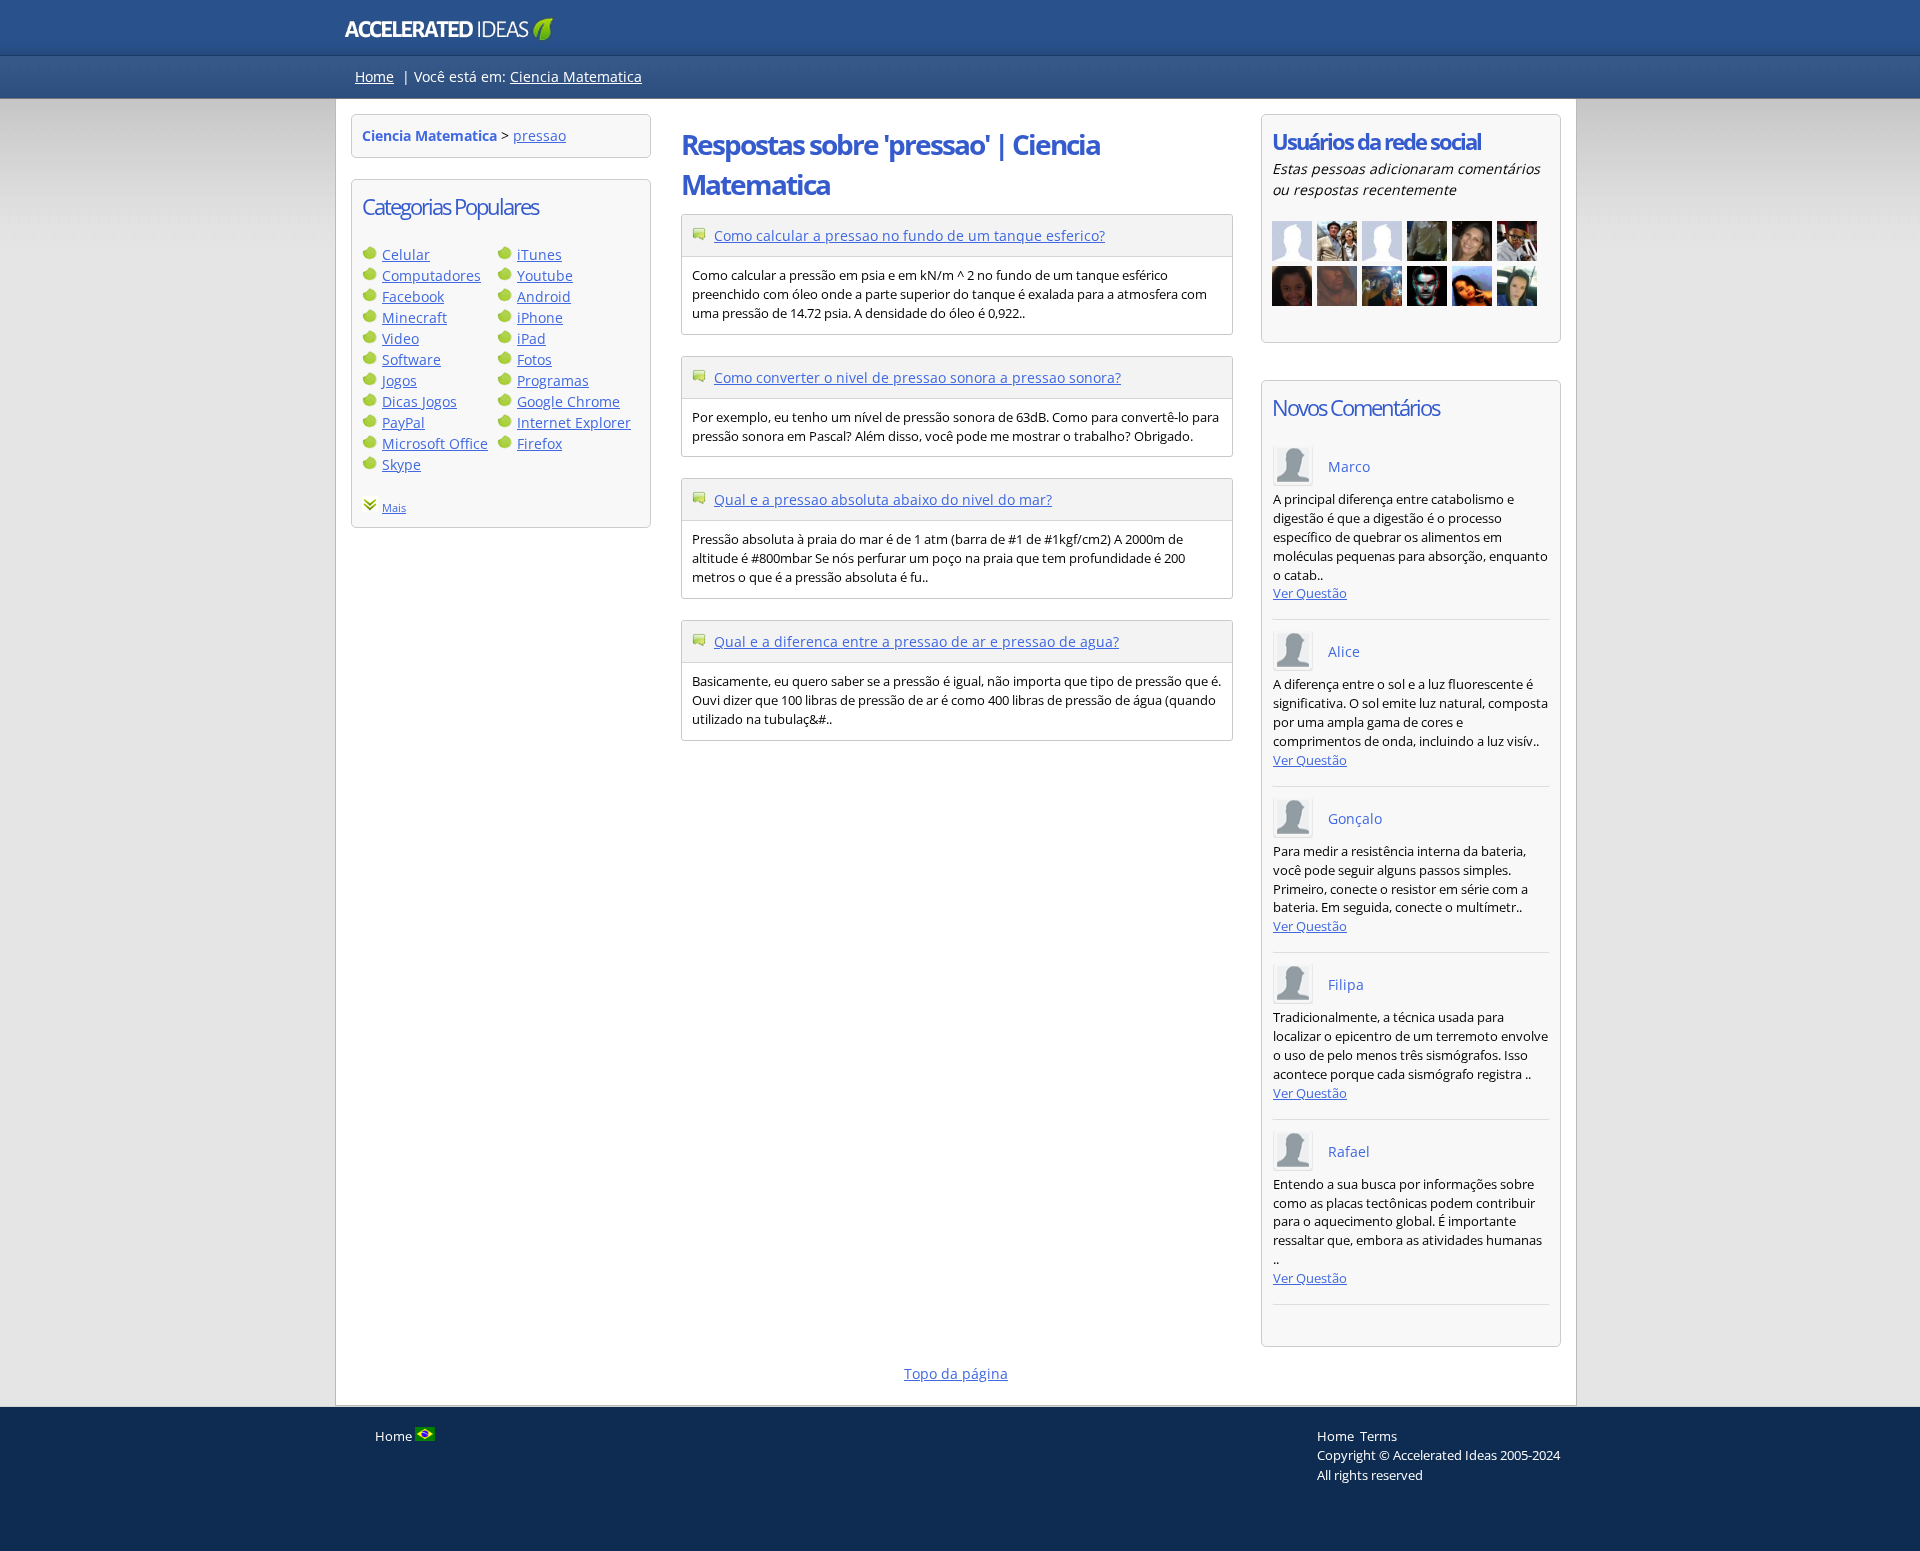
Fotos (534, 359)
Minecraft (414, 317)
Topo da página (956, 1373)
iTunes (539, 254)
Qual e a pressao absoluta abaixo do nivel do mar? (883, 499)
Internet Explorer (574, 422)
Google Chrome (568, 401)
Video (400, 338)
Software (411, 359)
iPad (531, 338)
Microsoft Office (435, 443)
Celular (406, 254)
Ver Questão (1310, 593)
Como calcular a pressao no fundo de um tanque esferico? (909, 235)
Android (544, 296)
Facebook (413, 296)
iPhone (540, 317)
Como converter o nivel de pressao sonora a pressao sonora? (917, 377)
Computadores (431, 275)
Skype (401, 464)
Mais (394, 507)
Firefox (539, 443)
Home (374, 76)
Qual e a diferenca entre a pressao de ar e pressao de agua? (916, 641)
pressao (539, 135)
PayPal (403, 422)
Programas (553, 380)
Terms (1378, 1436)
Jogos (399, 380)
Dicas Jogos (419, 401)
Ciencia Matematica (576, 76)
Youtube (545, 275)
